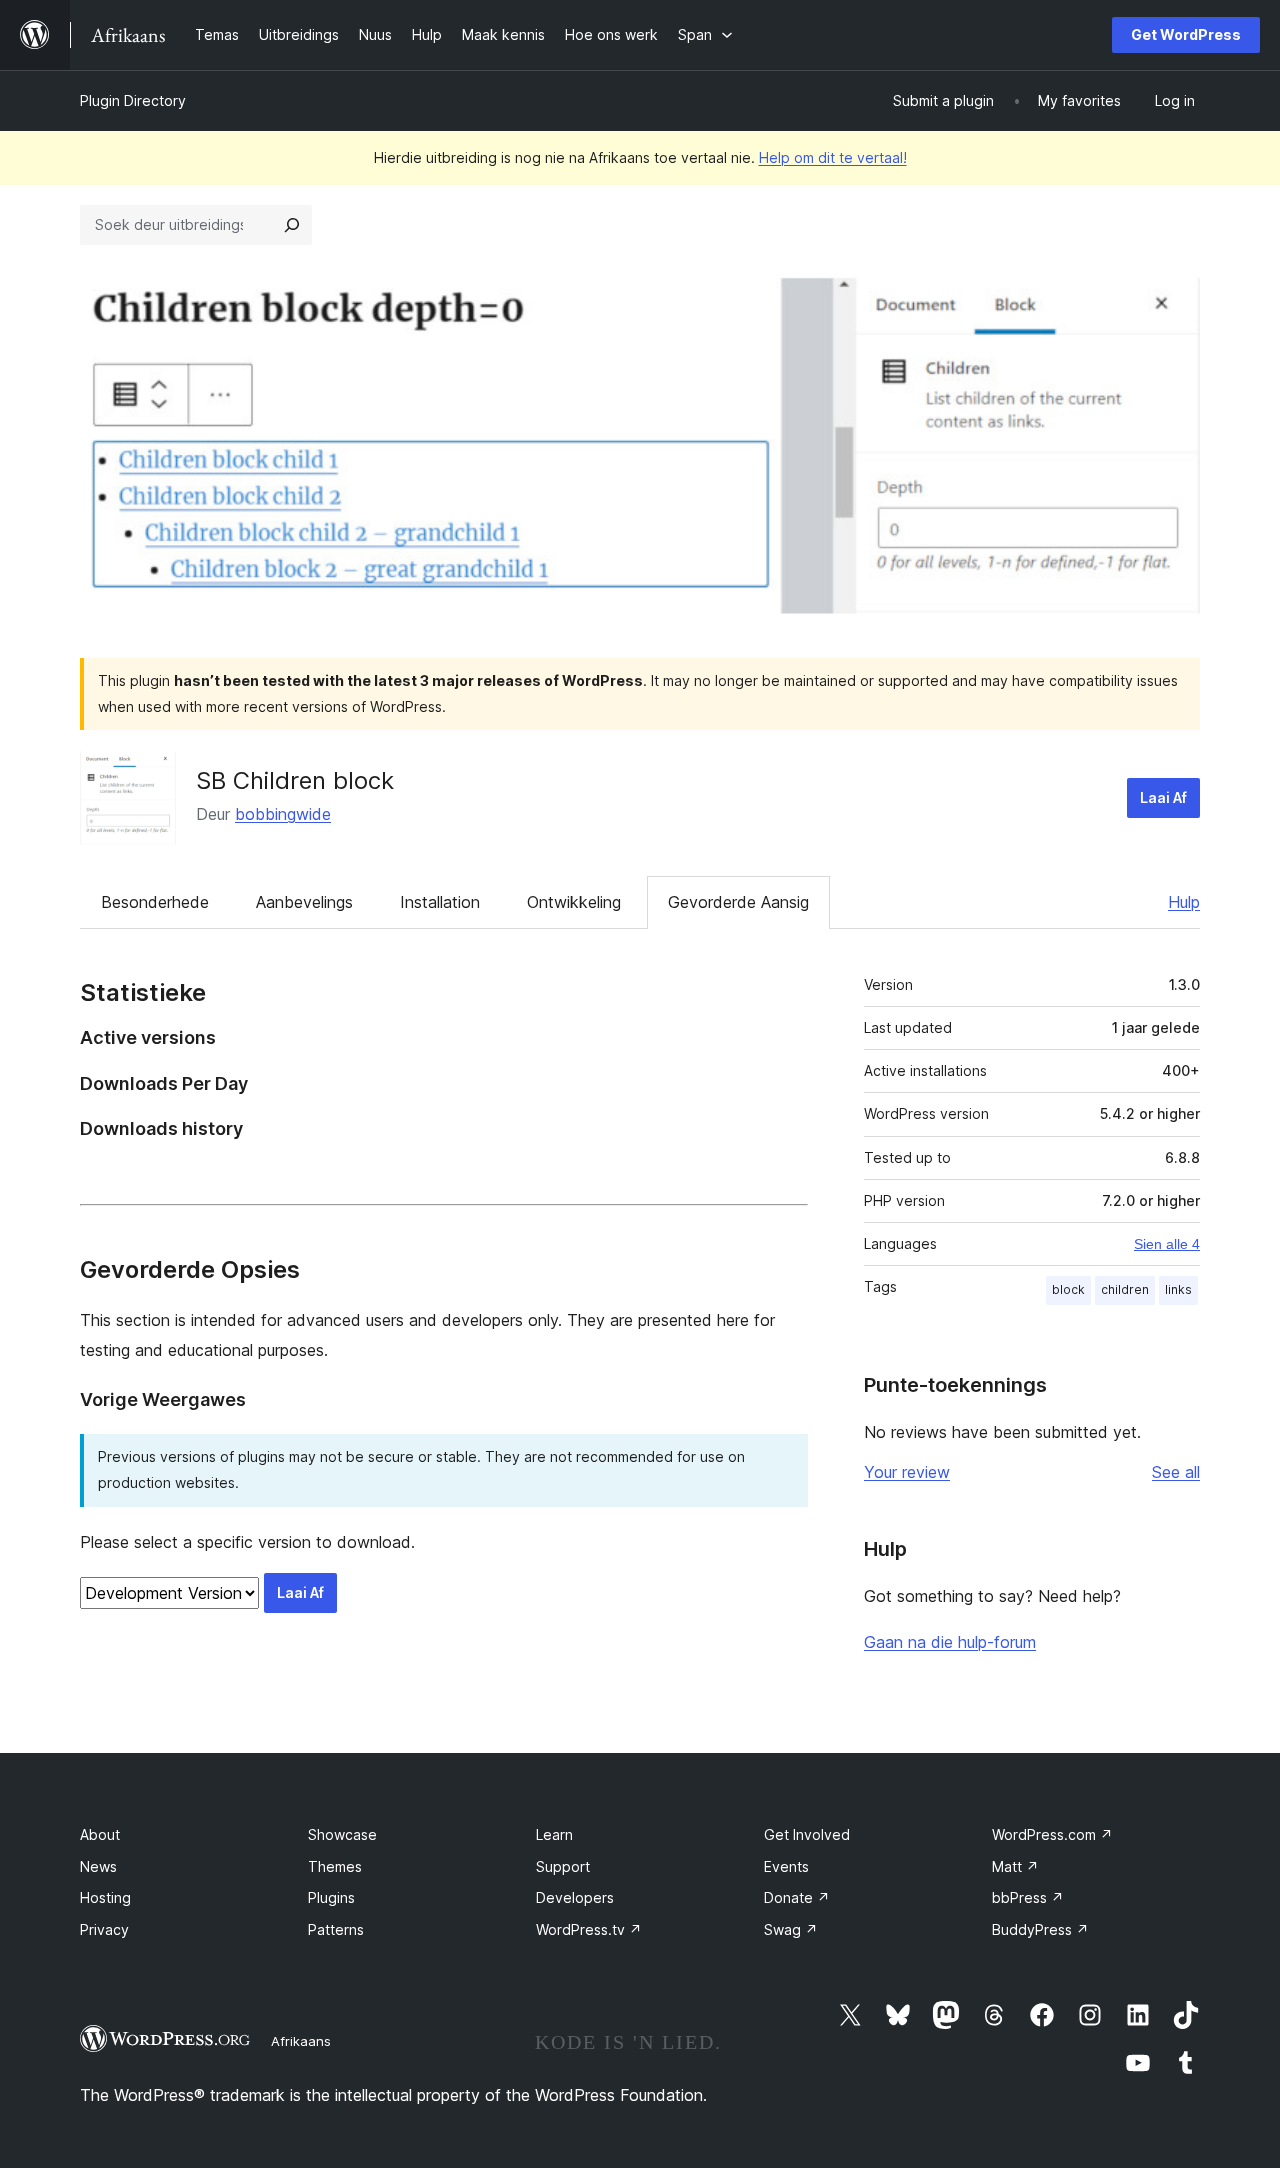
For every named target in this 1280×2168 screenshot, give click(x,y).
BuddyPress (1040, 1929)
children (1125, 1289)
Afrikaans (301, 2041)
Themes (335, 1866)
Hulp (1184, 902)
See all (1176, 1472)
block (1068, 1289)
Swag (791, 1929)
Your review (907, 1472)
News (98, 1866)
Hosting (105, 1897)
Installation (440, 902)
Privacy (104, 1929)
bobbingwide (283, 814)
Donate (797, 1897)
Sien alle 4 (1167, 1244)
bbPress (1028, 1897)
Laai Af (1163, 797)
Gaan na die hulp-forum (950, 1642)
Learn (554, 1834)
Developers (575, 1897)
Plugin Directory (133, 100)
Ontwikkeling (574, 902)
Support (563, 1866)
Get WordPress (1186, 34)
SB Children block (295, 780)
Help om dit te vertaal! (833, 157)
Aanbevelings (304, 902)
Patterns (336, 1929)
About (100, 1834)
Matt (1015, 1866)
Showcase (342, 1834)
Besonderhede (155, 902)
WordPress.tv (589, 1929)
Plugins (331, 1897)
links (1178, 1289)
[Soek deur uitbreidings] (292, 225)
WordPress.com (1052, 1834)
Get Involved (807, 1834)
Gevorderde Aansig (738, 902)
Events (786, 1866)
